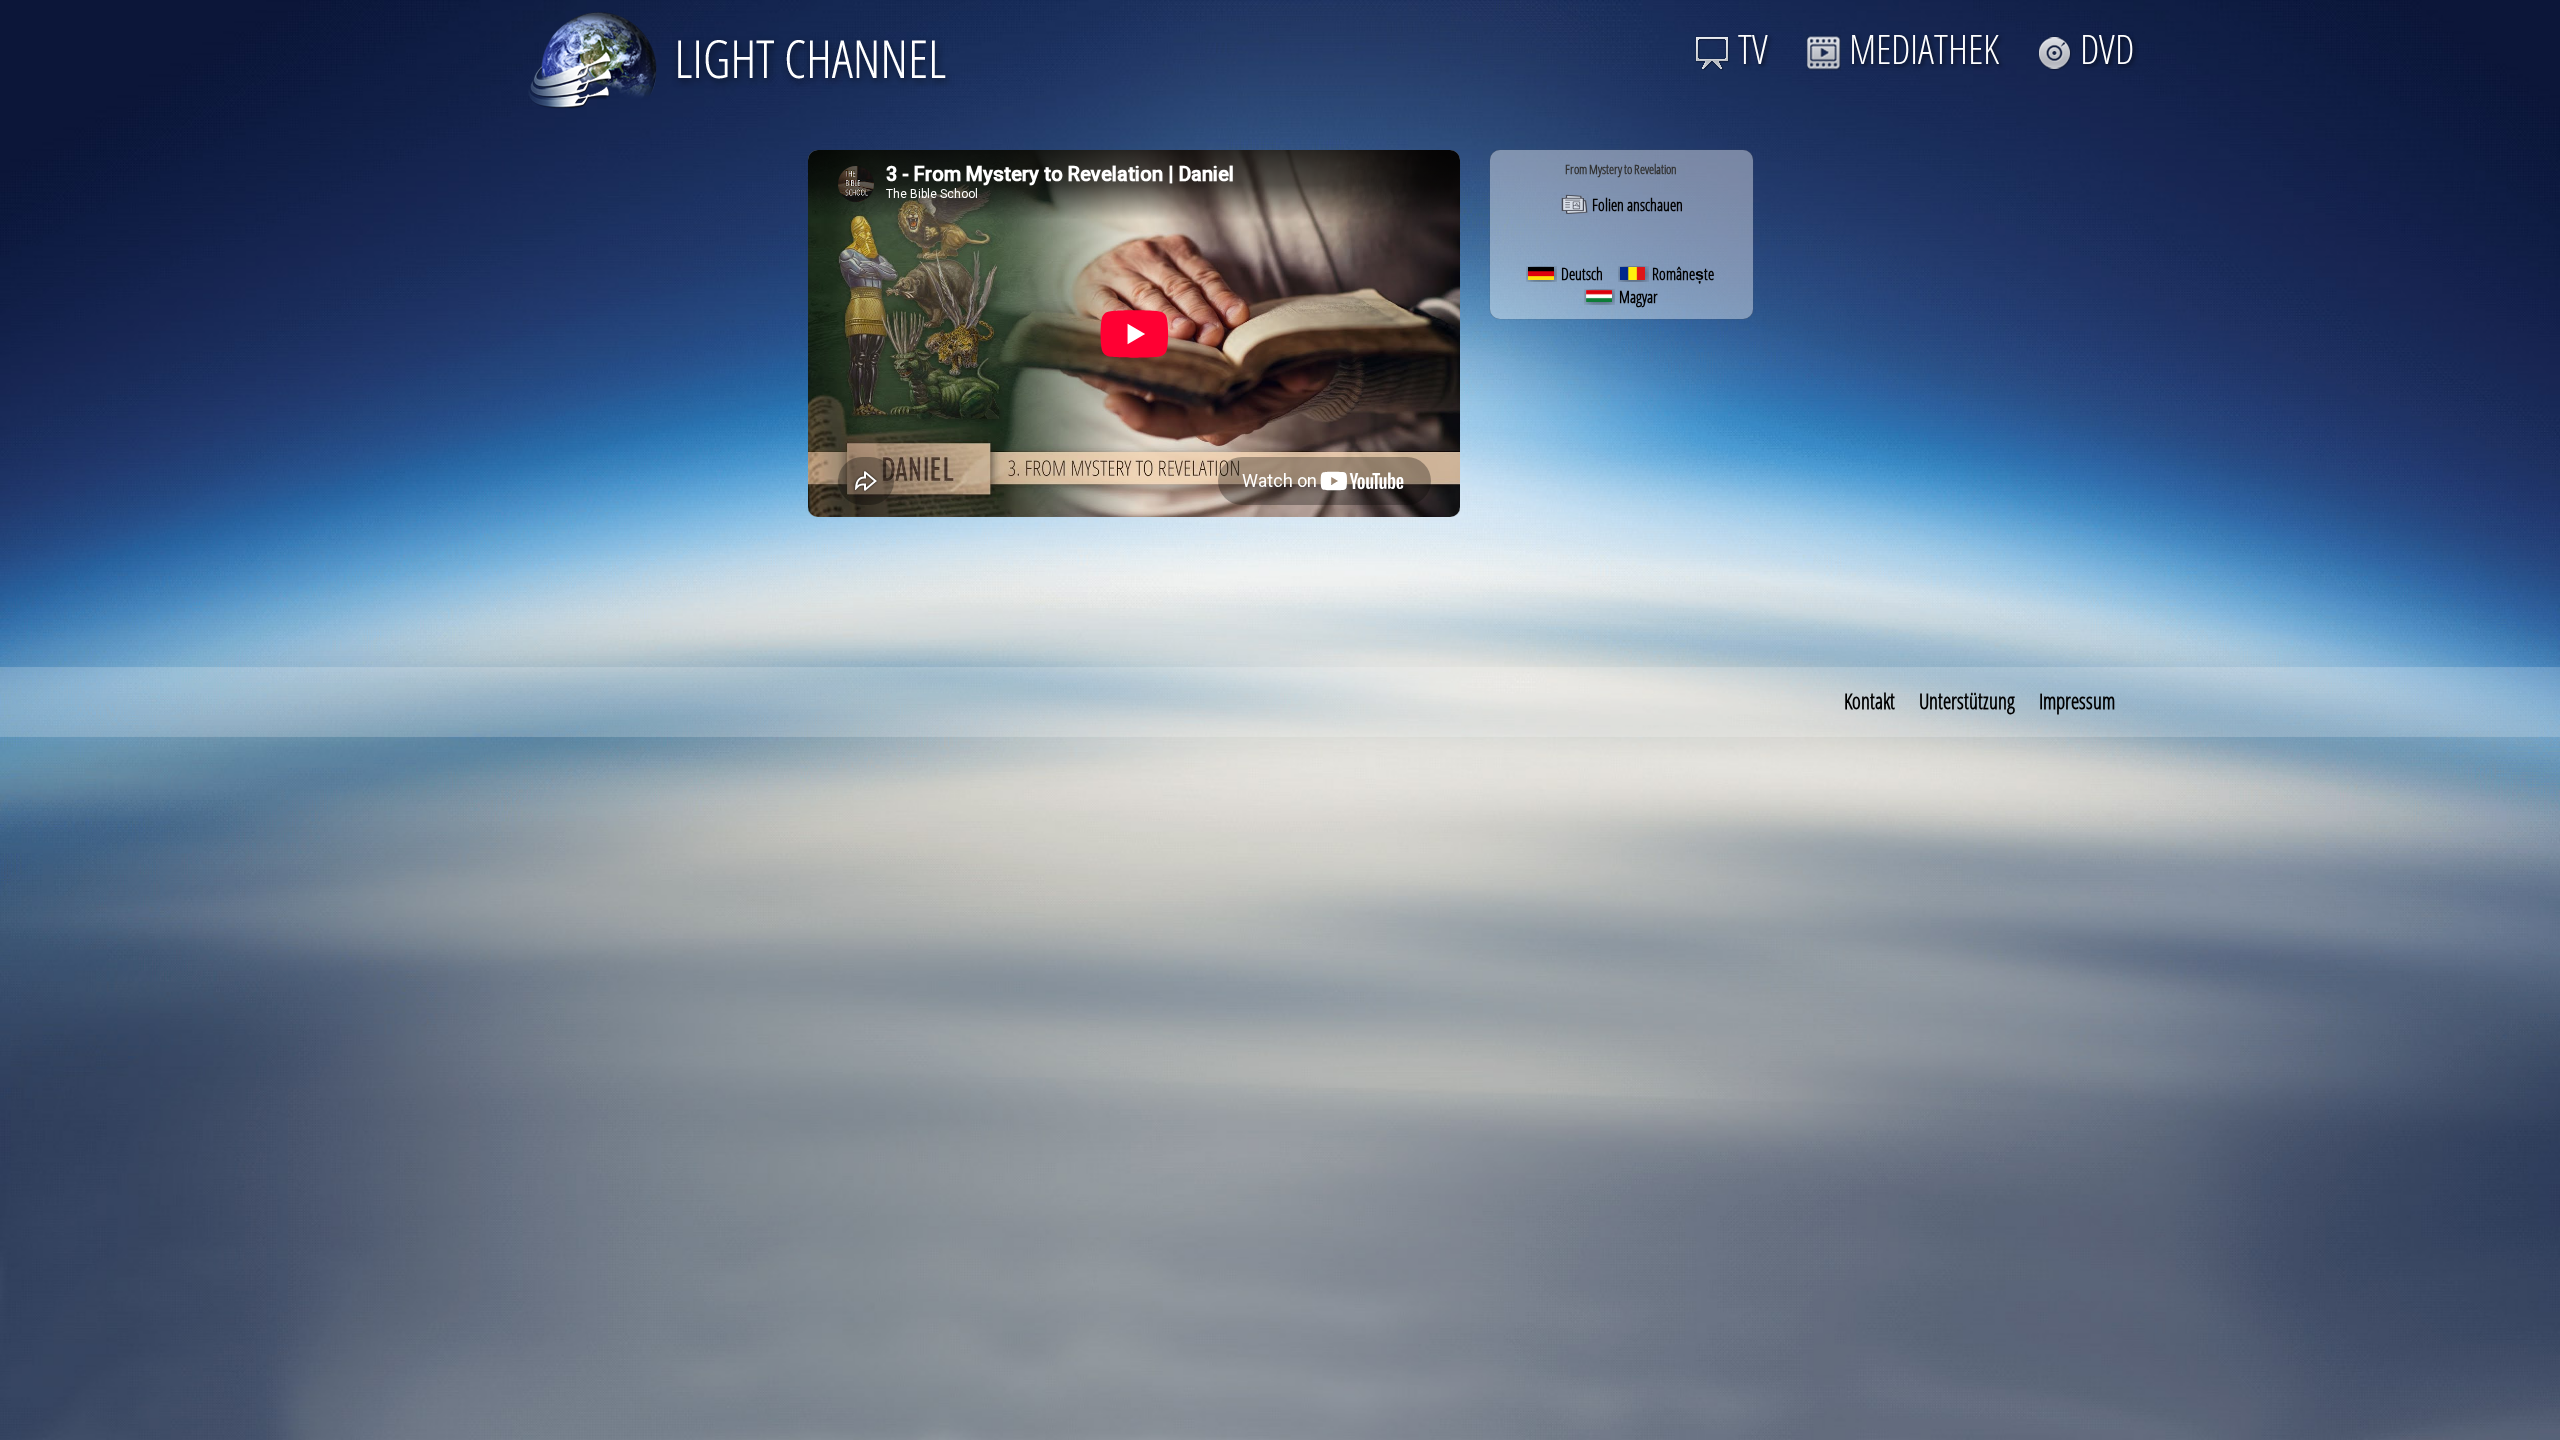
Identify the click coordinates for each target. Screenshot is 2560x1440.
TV (1753, 48)
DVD (2107, 48)
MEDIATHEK (1924, 48)
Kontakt (1869, 701)
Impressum (2077, 701)
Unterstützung (1967, 701)
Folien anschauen (1636, 205)
